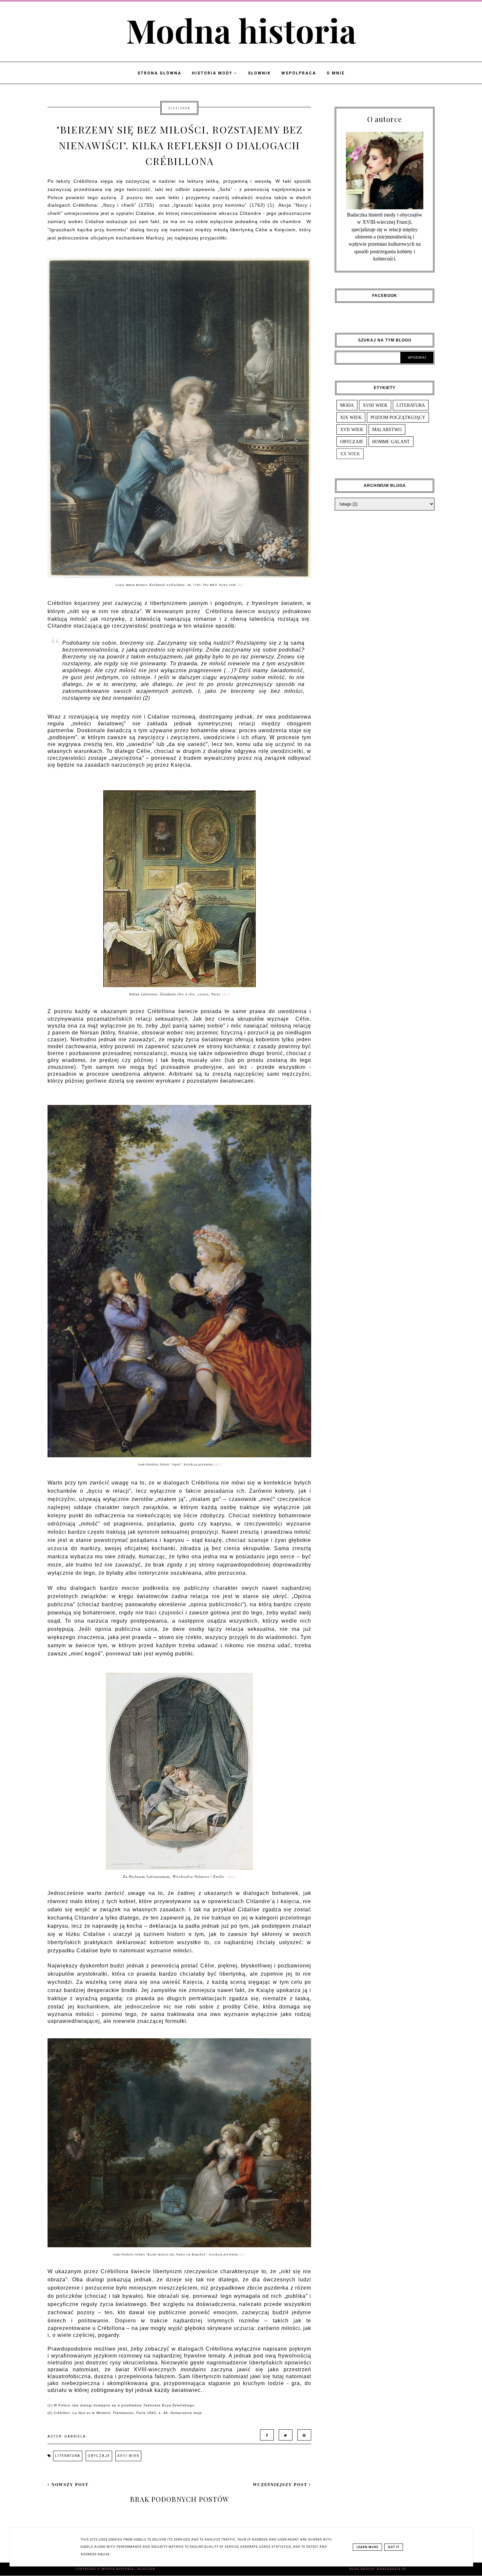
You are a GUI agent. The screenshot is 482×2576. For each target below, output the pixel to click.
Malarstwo (387, 429)
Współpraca (299, 73)
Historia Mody (213, 73)
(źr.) (218, 1464)
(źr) (240, 585)
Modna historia (241, 30)
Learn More (367, 2547)
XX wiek (350, 454)
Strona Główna (159, 73)
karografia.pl (392, 2569)
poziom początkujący (398, 417)
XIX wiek (351, 417)
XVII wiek (352, 429)
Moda (347, 405)
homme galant (391, 442)
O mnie (336, 73)
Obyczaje (99, 2456)
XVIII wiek (128, 2456)
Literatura (68, 2456)
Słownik (259, 73)
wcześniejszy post (281, 2484)
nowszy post (69, 2484)
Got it (394, 2547)
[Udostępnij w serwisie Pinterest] (303, 2435)
